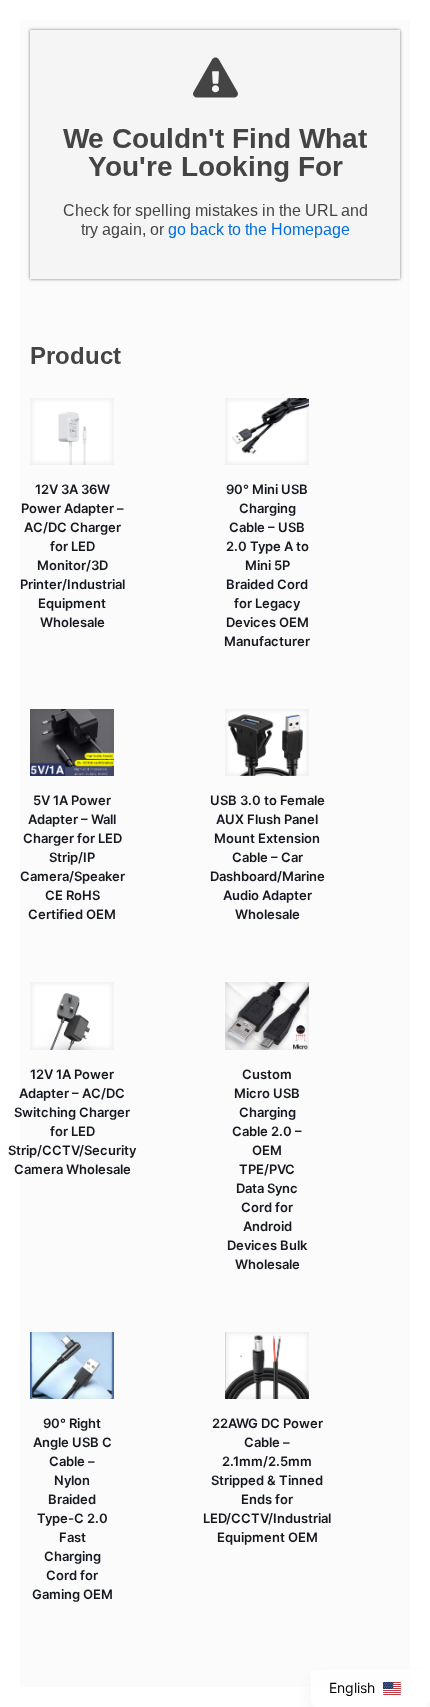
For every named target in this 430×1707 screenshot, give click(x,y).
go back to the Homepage (259, 229)
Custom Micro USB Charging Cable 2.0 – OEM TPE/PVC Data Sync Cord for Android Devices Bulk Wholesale (267, 1169)
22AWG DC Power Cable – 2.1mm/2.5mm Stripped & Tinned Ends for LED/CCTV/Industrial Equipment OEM (267, 1480)
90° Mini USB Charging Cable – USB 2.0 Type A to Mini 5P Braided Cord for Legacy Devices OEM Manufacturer (267, 565)
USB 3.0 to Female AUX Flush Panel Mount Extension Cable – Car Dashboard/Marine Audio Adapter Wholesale (267, 857)
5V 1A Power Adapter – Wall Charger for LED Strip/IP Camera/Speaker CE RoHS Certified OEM (72, 857)
